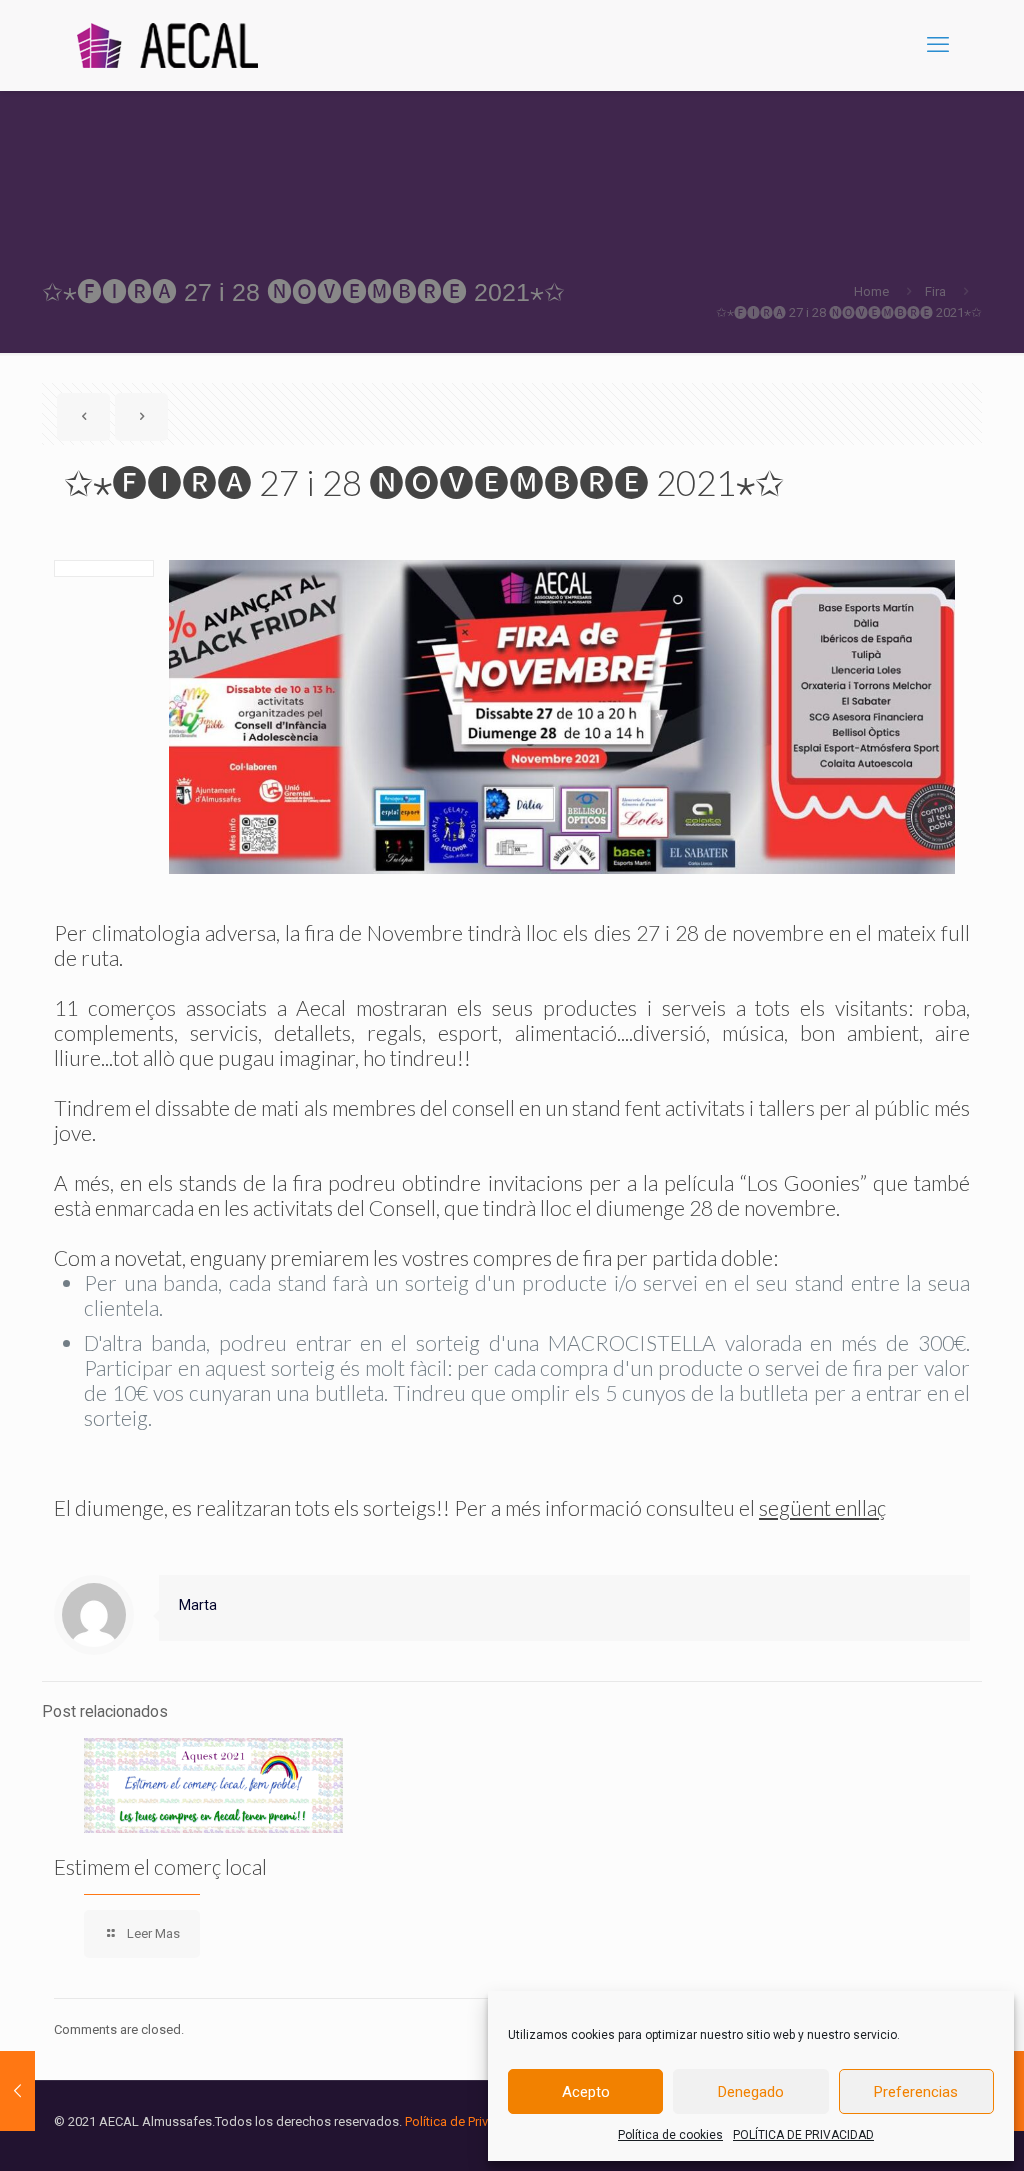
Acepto (586, 2092)
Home (871, 291)
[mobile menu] (938, 45)
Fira (935, 291)
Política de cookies (670, 2135)
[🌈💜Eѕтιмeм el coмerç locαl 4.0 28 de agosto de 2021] (17, 2091)
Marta (198, 1605)
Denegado (751, 2092)
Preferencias (916, 2092)
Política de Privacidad (466, 2121)
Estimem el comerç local (160, 1866)
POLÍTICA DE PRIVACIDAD (803, 2135)
